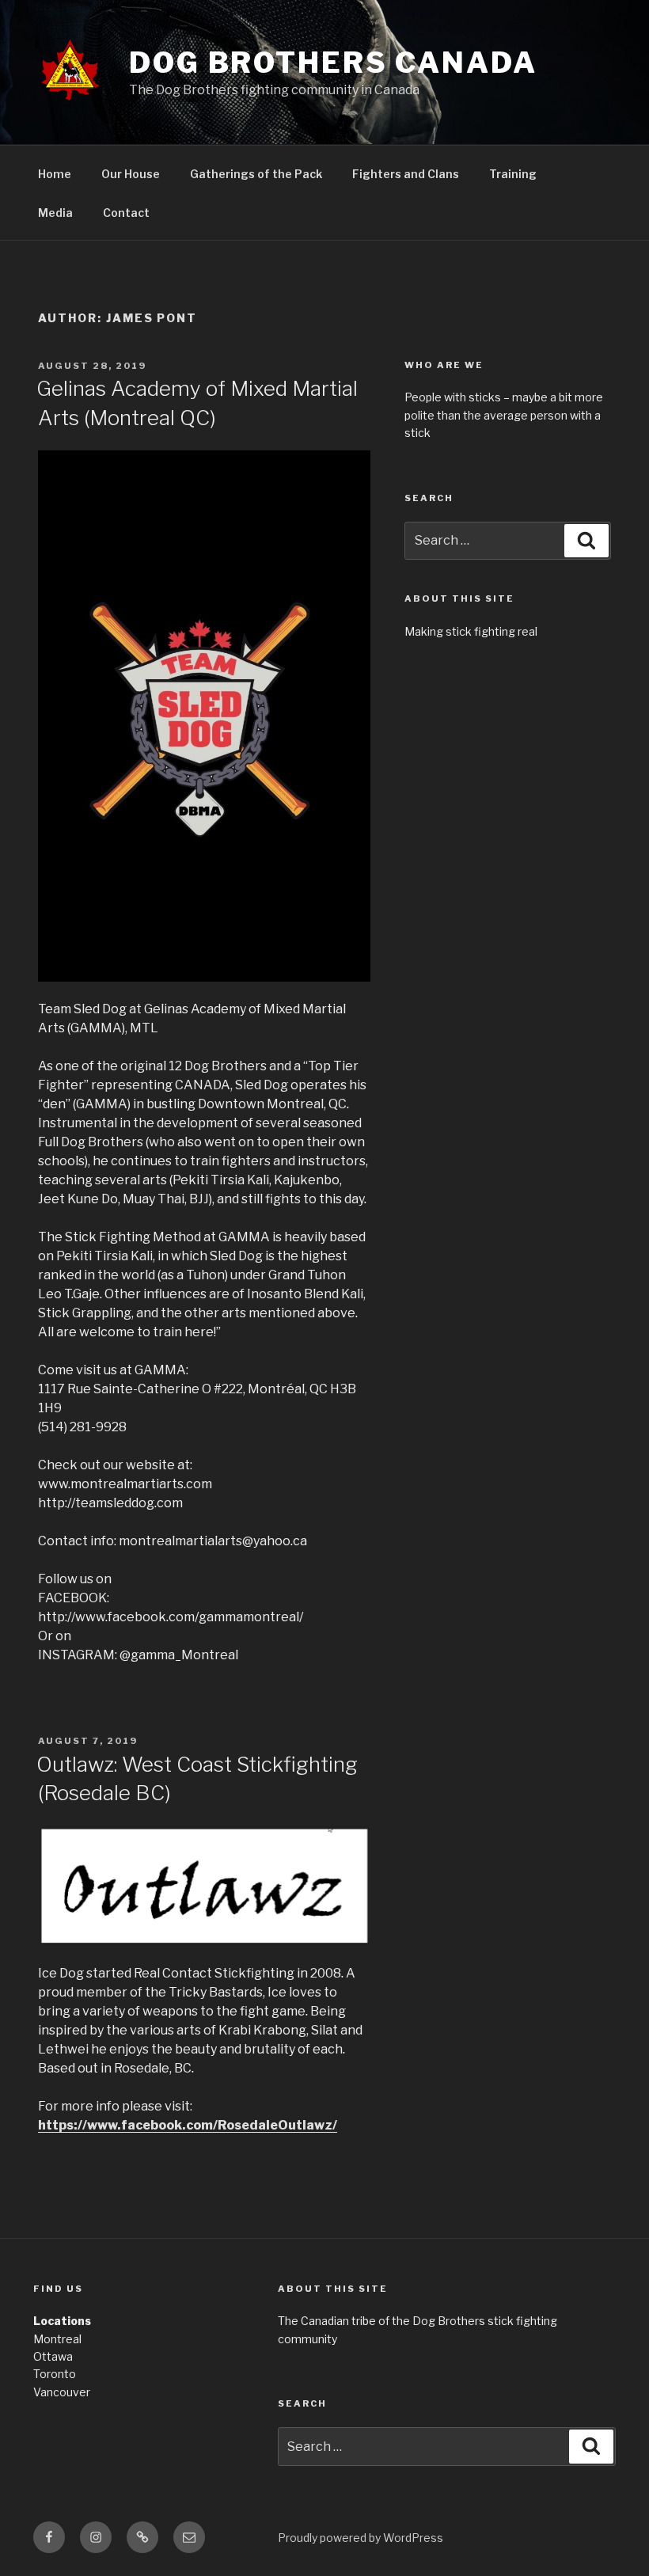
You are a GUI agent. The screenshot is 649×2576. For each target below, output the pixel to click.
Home (55, 174)
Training (513, 174)
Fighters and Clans (406, 174)
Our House (131, 174)
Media (55, 213)
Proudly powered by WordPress (361, 2538)
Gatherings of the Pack (256, 174)
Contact (126, 213)
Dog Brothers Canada (333, 63)
